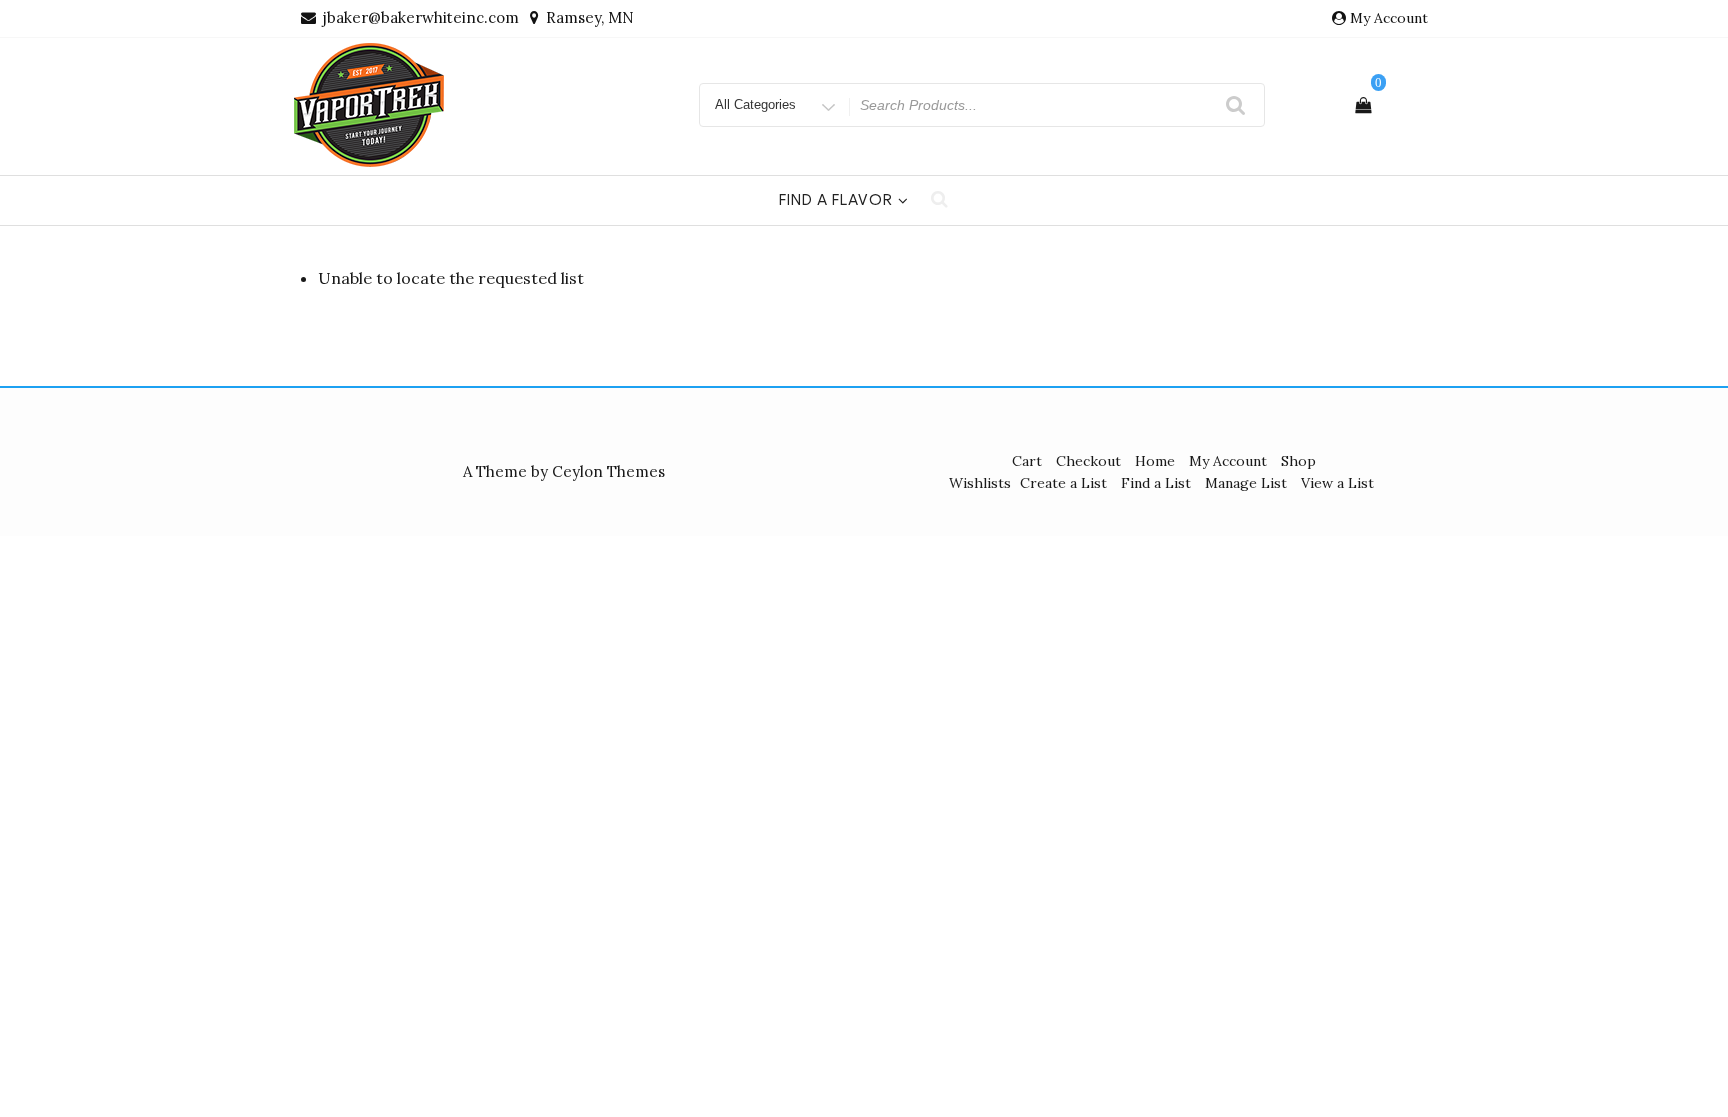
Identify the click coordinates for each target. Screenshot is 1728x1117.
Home (1155, 461)
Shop (1298, 461)
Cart (1027, 461)
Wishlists (980, 483)
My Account (1389, 18)
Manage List (1246, 483)
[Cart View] (1363, 105)
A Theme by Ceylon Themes (564, 471)
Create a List (1063, 483)
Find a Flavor (836, 200)
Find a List (1156, 483)
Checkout (1088, 461)
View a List (1337, 483)
